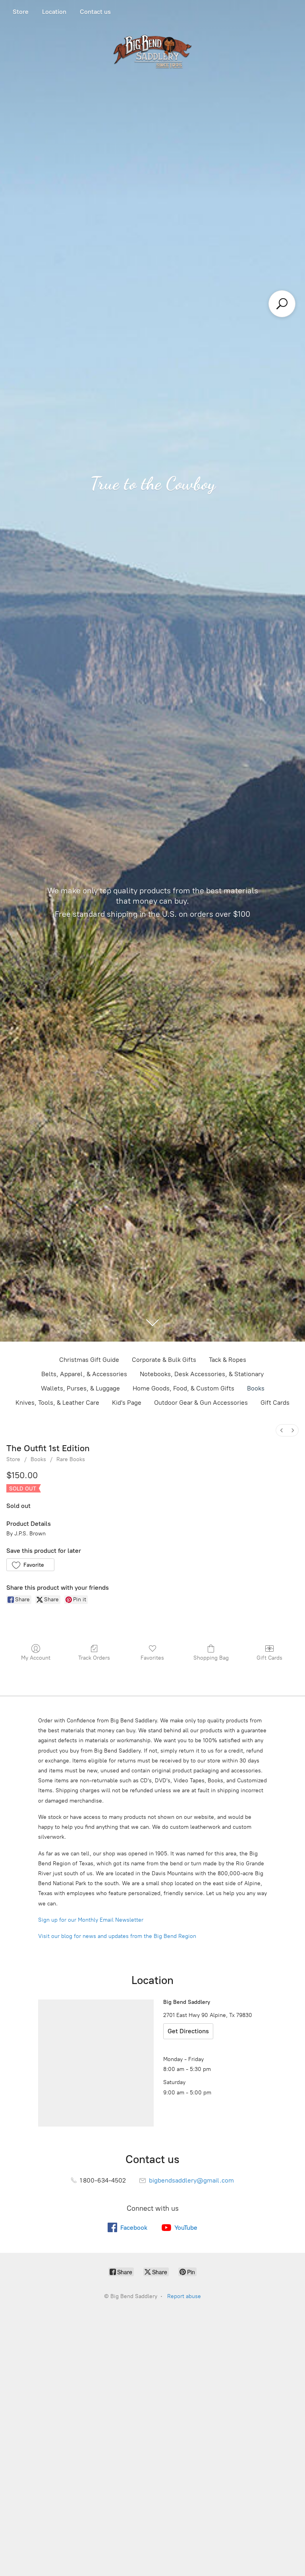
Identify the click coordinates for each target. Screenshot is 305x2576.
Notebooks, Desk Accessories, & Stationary (202, 1374)
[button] (30, 1565)
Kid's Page (127, 1403)
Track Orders (94, 1658)
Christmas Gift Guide (89, 1360)
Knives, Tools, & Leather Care (57, 1403)
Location (54, 12)
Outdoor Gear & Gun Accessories (201, 1403)
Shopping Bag (211, 1658)
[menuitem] (282, 1430)
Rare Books (71, 1459)
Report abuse (184, 2296)
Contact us (95, 12)
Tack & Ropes (228, 1360)
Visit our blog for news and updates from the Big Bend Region (117, 1936)
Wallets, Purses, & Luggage (80, 1388)
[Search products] (282, 304)
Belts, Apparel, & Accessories (84, 1374)
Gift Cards (275, 1403)
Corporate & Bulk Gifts (164, 1360)
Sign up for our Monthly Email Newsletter (91, 1920)
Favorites (152, 1658)
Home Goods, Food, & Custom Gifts (183, 1388)
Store (21, 12)
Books (256, 1388)
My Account (36, 1658)
